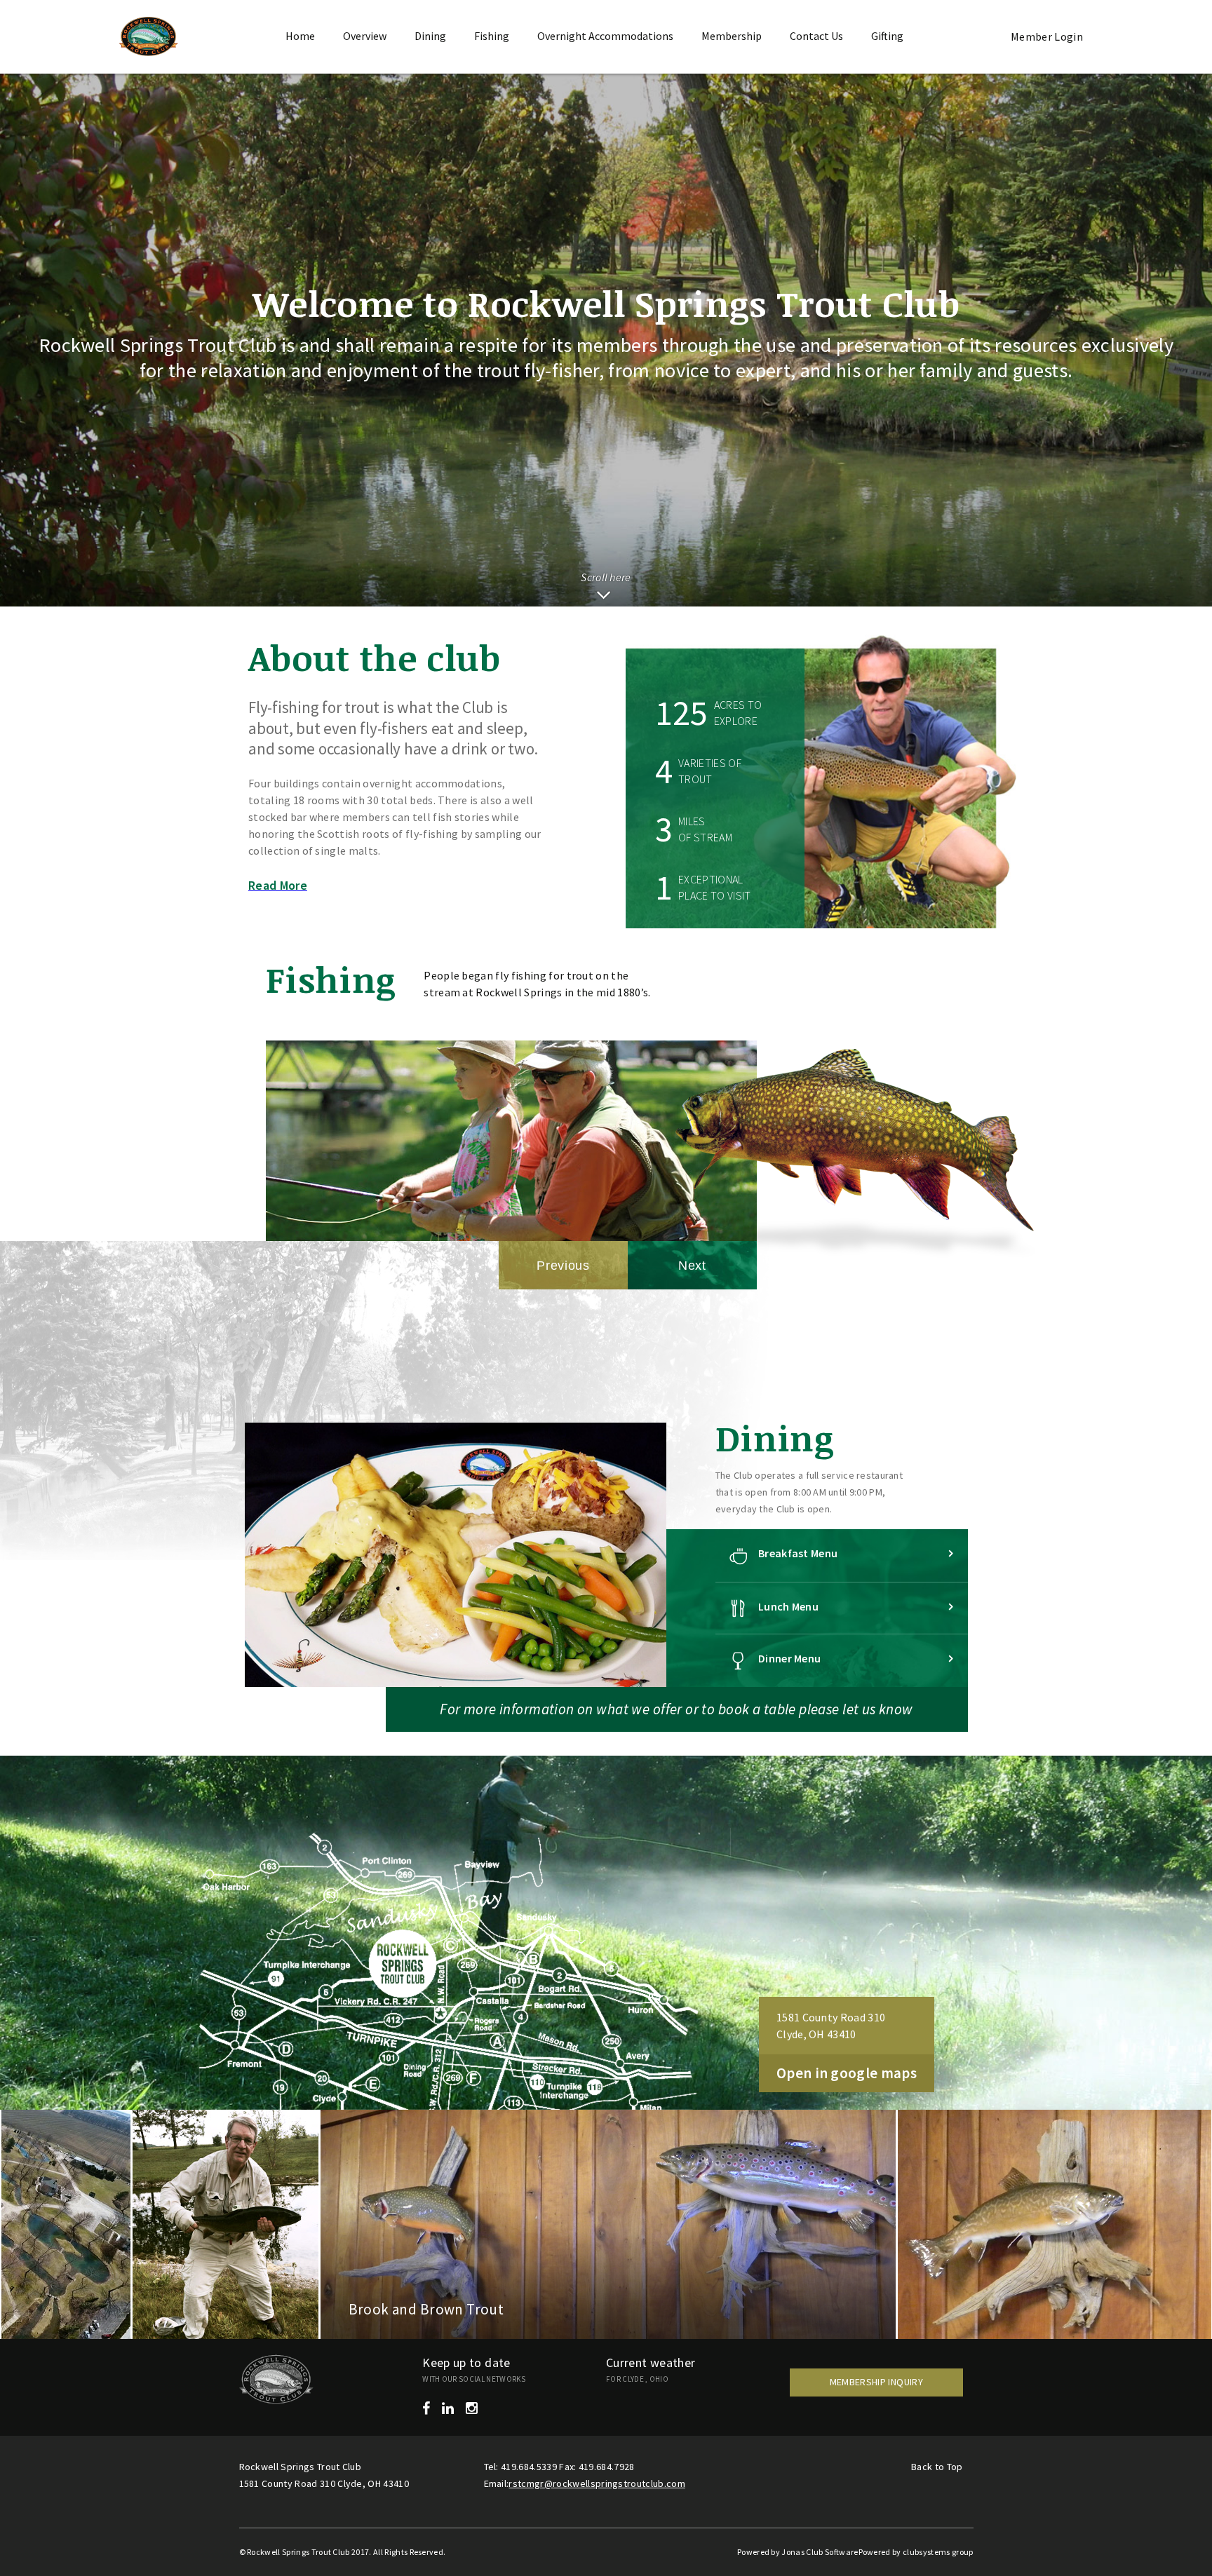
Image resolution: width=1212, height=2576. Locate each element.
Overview (365, 36)
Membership (732, 36)
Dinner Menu (790, 1658)
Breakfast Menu (798, 1553)
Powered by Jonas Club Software (798, 2552)
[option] (511, 1099)
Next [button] (692, 1266)
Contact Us (816, 36)
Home (300, 36)
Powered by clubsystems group (916, 2552)
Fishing (492, 36)
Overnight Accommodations (605, 36)
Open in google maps (847, 2073)
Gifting (887, 36)
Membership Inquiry (876, 2382)
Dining (430, 36)
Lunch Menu (788, 1606)
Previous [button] (563, 1266)
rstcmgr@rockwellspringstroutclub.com (597, 2483)
